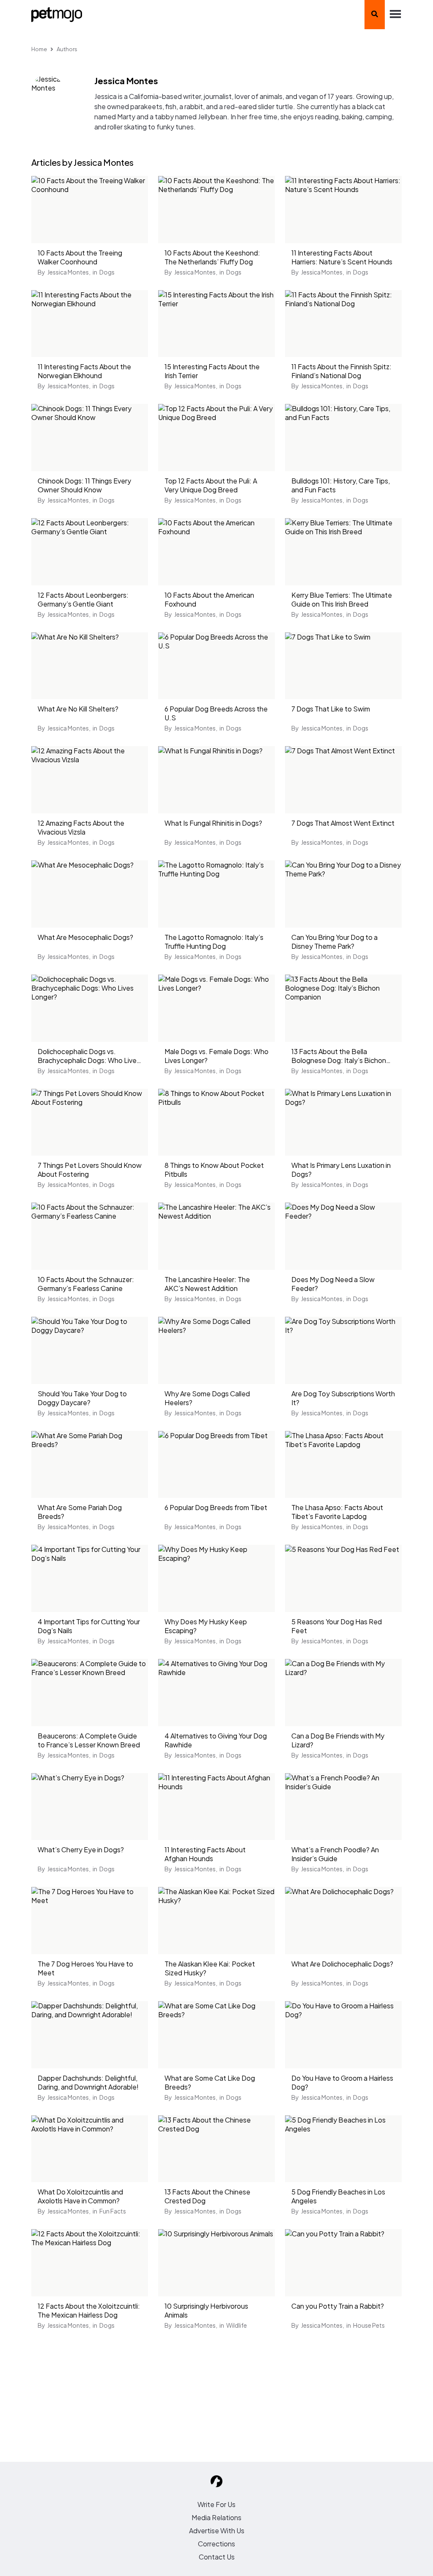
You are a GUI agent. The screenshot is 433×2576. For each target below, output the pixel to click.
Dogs (107, 272)
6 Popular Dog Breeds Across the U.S (216, 713)
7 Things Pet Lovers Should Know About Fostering (90, 1170)
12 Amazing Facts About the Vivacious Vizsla (81, 827)
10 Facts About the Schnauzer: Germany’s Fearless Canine (86, 1284)
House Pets (369, 2325)
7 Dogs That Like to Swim (331, 709)
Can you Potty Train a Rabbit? (338, 2306)
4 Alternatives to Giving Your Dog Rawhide (216, 1740)
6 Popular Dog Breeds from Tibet (216, 1507)
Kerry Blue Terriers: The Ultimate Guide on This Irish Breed (342, 599)
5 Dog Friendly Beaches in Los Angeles (338, 2196)
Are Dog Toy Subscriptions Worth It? (343, 1398)
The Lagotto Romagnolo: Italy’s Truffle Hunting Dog (214, 942)
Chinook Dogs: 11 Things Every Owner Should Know (84, 485)
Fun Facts (113, 2211)
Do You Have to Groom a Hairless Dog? (342, 2082)
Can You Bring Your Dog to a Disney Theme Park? (334, 942)
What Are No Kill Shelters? (78, 709)
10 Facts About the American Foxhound (209, 599)
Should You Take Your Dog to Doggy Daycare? (82, 1398)
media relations (216, 2517)
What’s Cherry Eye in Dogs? (81, 1850)
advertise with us (217, 2531)
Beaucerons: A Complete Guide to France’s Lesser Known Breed (89, 1740)
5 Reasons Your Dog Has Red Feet (337, 1626)
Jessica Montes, (69, 272)
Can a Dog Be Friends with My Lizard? (338, 1740)
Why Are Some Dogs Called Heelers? (207, 1398)
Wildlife (237, 2325)
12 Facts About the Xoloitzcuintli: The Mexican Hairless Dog (89, 2310)
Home (39, 49)
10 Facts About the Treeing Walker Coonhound (80, 257)
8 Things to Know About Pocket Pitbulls (214, 1170)
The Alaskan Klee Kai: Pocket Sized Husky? (210, 1968)
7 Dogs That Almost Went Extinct (343, 823)
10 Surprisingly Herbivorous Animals (206, 2310)
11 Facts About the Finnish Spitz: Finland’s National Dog (341, 371)
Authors (67, 49)
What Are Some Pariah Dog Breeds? (80, 1512)
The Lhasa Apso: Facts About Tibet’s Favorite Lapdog (337, 1512)
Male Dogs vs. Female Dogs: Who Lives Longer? (216, 1056)
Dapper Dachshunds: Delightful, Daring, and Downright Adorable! (88, 2082)
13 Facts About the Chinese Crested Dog (207, 2196)
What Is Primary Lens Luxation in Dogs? (341, 1170)
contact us (217, 2557)
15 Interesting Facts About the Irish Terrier (212, 371)
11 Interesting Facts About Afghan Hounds (205, 1854)
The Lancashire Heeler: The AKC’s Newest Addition (207, 1284)
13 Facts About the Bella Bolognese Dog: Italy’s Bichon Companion (339, 1057)
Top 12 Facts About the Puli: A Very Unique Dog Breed (211, 485)
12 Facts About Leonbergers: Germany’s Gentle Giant (83, 599)
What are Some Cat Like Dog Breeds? (210, 2082)
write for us (216, 2504)
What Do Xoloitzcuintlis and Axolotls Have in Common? (80, 2196)
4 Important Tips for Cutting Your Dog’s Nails (89, 1626)
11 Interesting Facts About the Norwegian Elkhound (84, 371)
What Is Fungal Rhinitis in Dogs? (213, 823)
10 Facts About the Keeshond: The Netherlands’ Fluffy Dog (212, 257)
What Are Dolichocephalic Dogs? (342, 1964)
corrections (216, 2544)
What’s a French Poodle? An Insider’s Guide (335, 1854)
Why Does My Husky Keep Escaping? (206, 1626)
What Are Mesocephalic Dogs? (85, 937)
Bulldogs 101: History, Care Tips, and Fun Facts (341, 485)
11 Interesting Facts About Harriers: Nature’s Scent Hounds (342, 257)
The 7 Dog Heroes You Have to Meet (85, 1968)
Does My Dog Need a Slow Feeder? (333, 1284)
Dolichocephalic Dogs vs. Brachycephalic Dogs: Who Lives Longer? (89, 1057)
